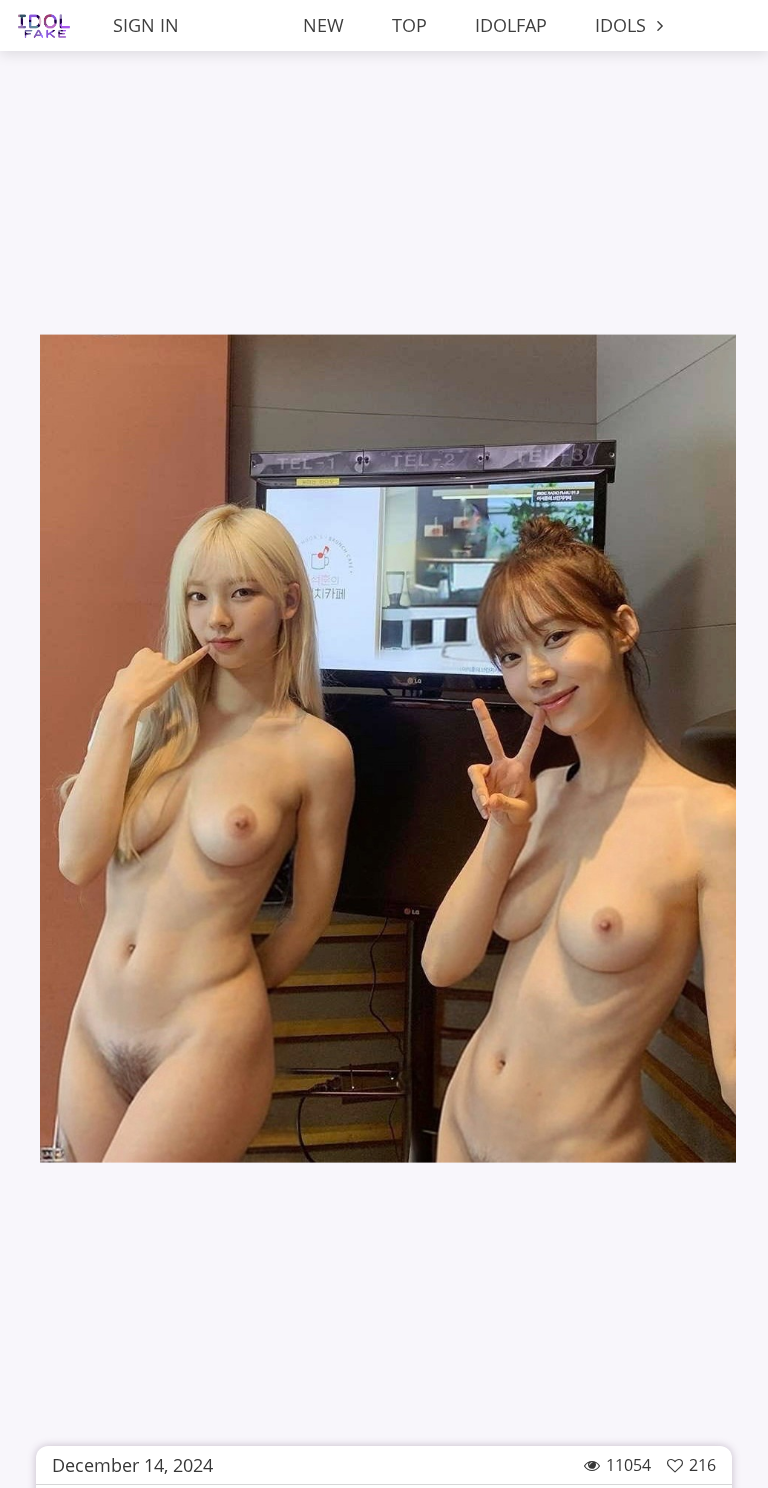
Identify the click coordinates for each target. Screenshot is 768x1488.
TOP (409, 25)
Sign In (146, 25)
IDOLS (623, 25)
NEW (323, 25)
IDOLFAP (511, 25)
